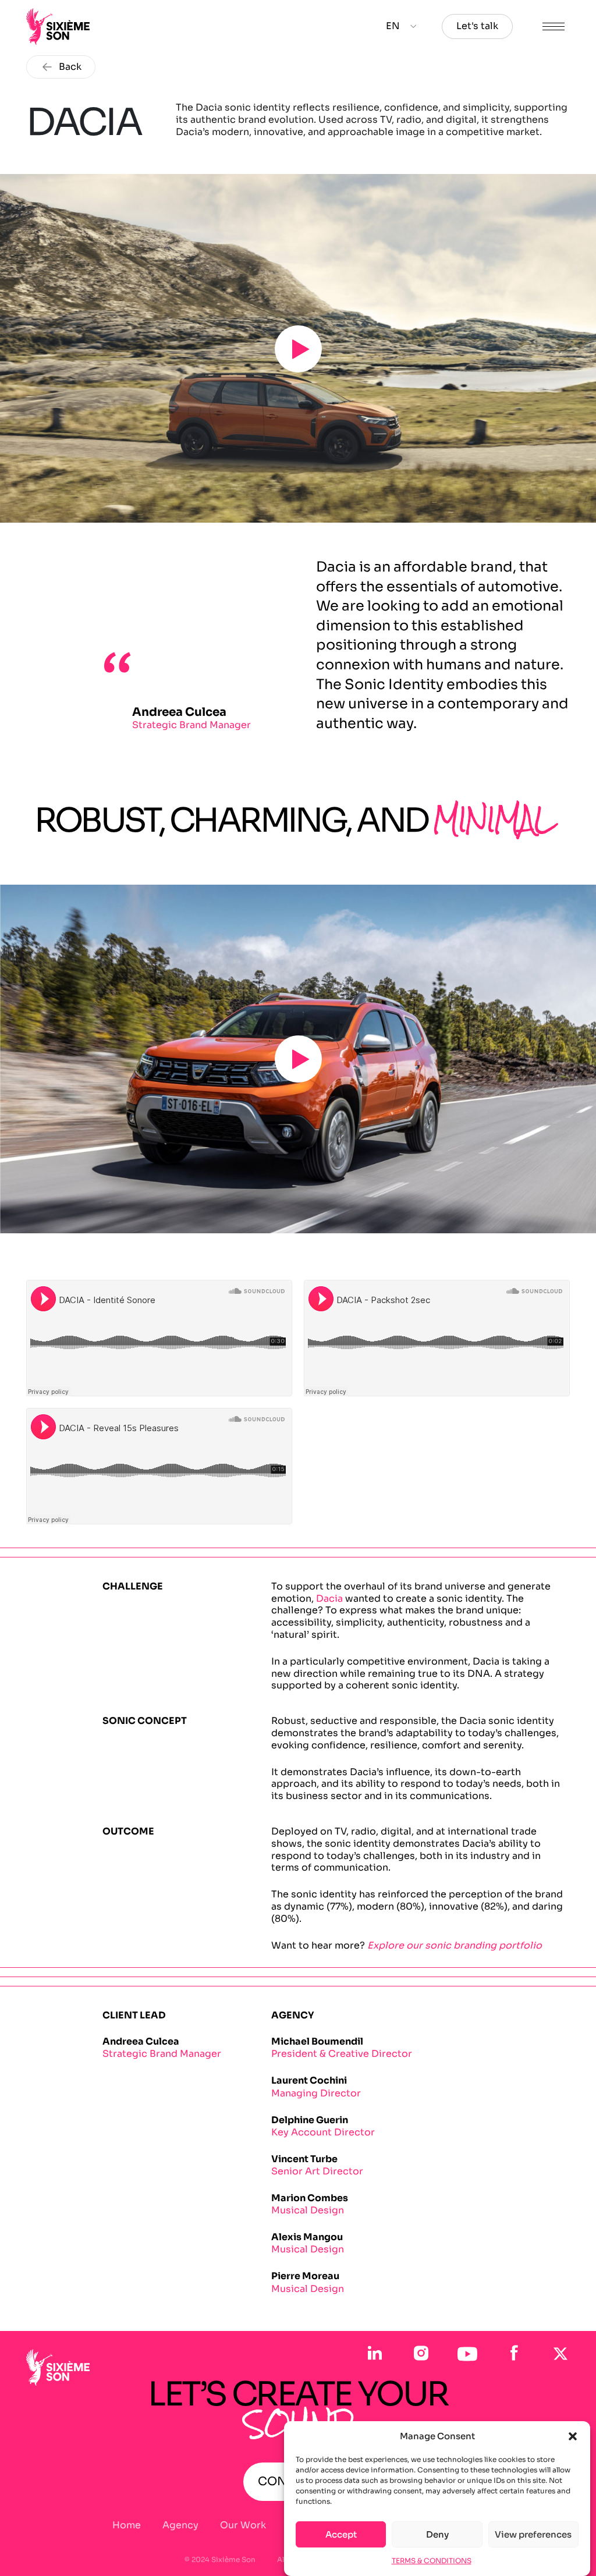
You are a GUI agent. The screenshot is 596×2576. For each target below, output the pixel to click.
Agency (180, 2525)
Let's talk (477, 26)
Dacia (329, 1599)
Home (127, 2525)
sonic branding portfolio (483, 1945)
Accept (341, 2534)
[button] (573, 2436)
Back (70, 67)
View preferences (533, 2534)
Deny (437, 2534)
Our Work (243, 2525)
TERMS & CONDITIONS (432, 2561)
